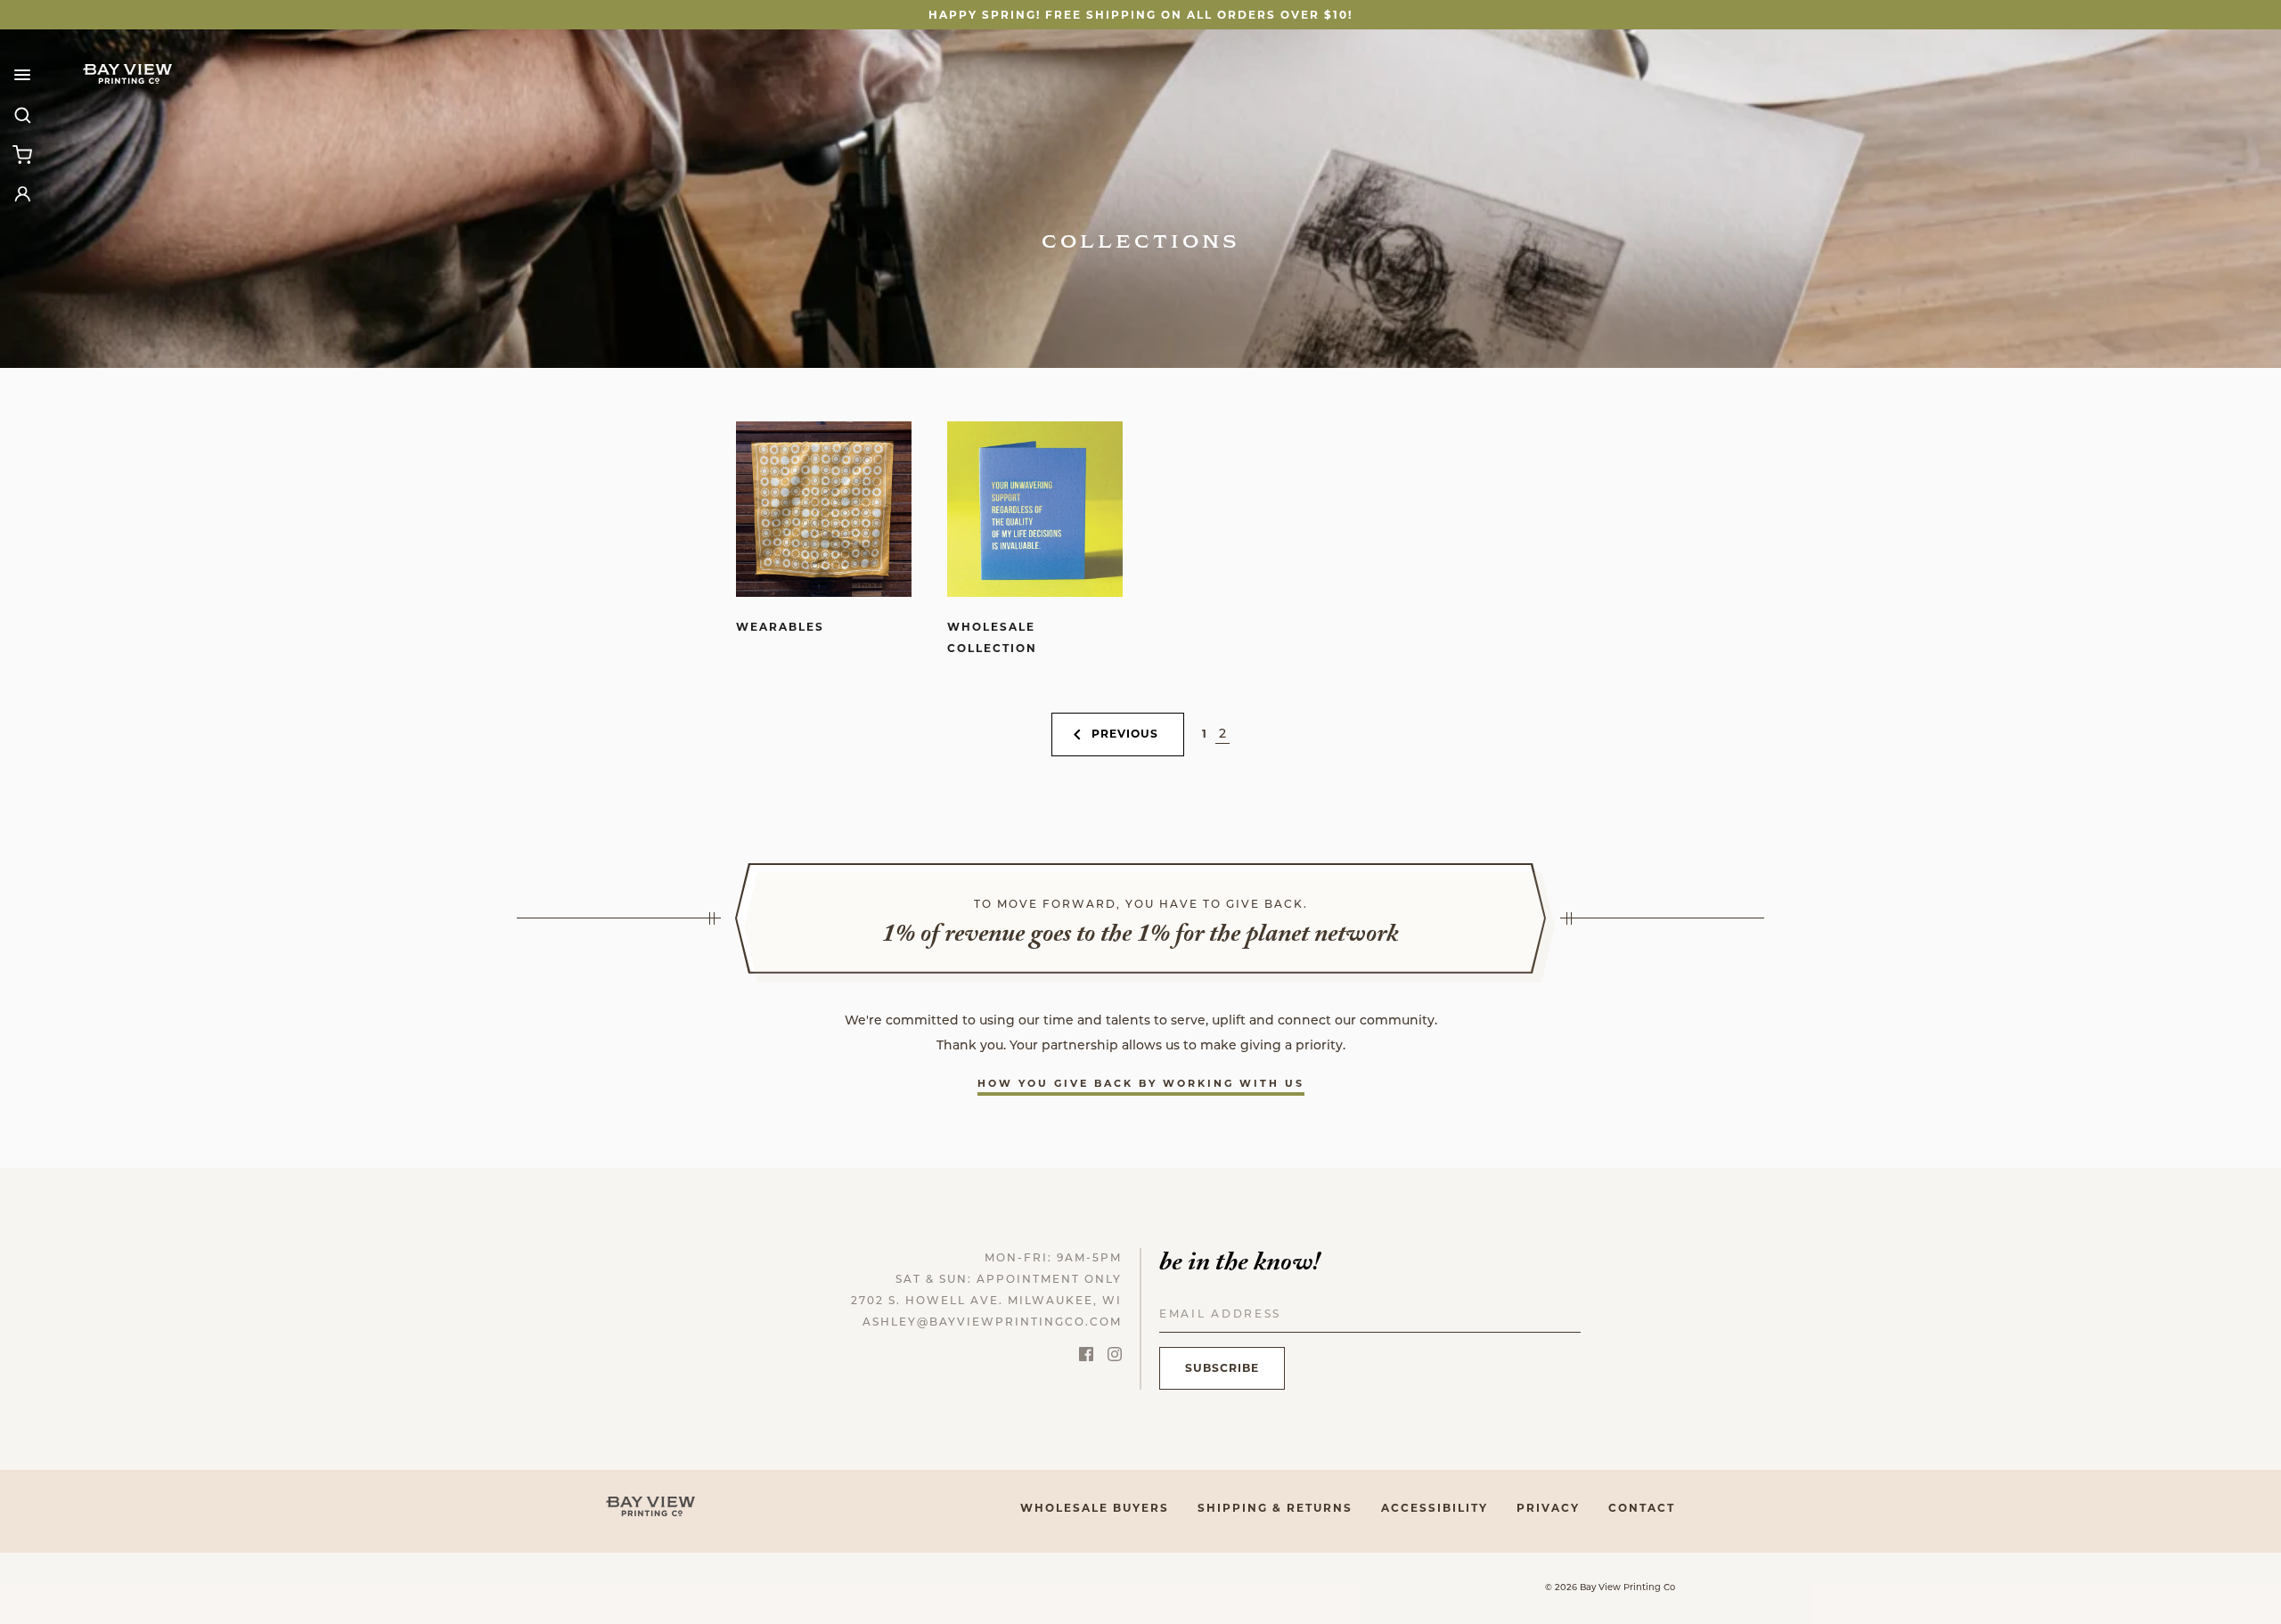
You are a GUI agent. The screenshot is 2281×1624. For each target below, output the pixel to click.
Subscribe (1222, 1368)
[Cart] (22, 154)
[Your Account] (22, 193)
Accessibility (1435, 1508)
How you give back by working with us (1141, 1083)
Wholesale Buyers (1095, 1508)
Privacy (1548, 1508)
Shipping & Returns (1275, 1508)
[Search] (22, 115)
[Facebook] (1086, 1358)
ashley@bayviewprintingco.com (992, 1323)
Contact (1642, 1508)
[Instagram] (1115, 1358)
